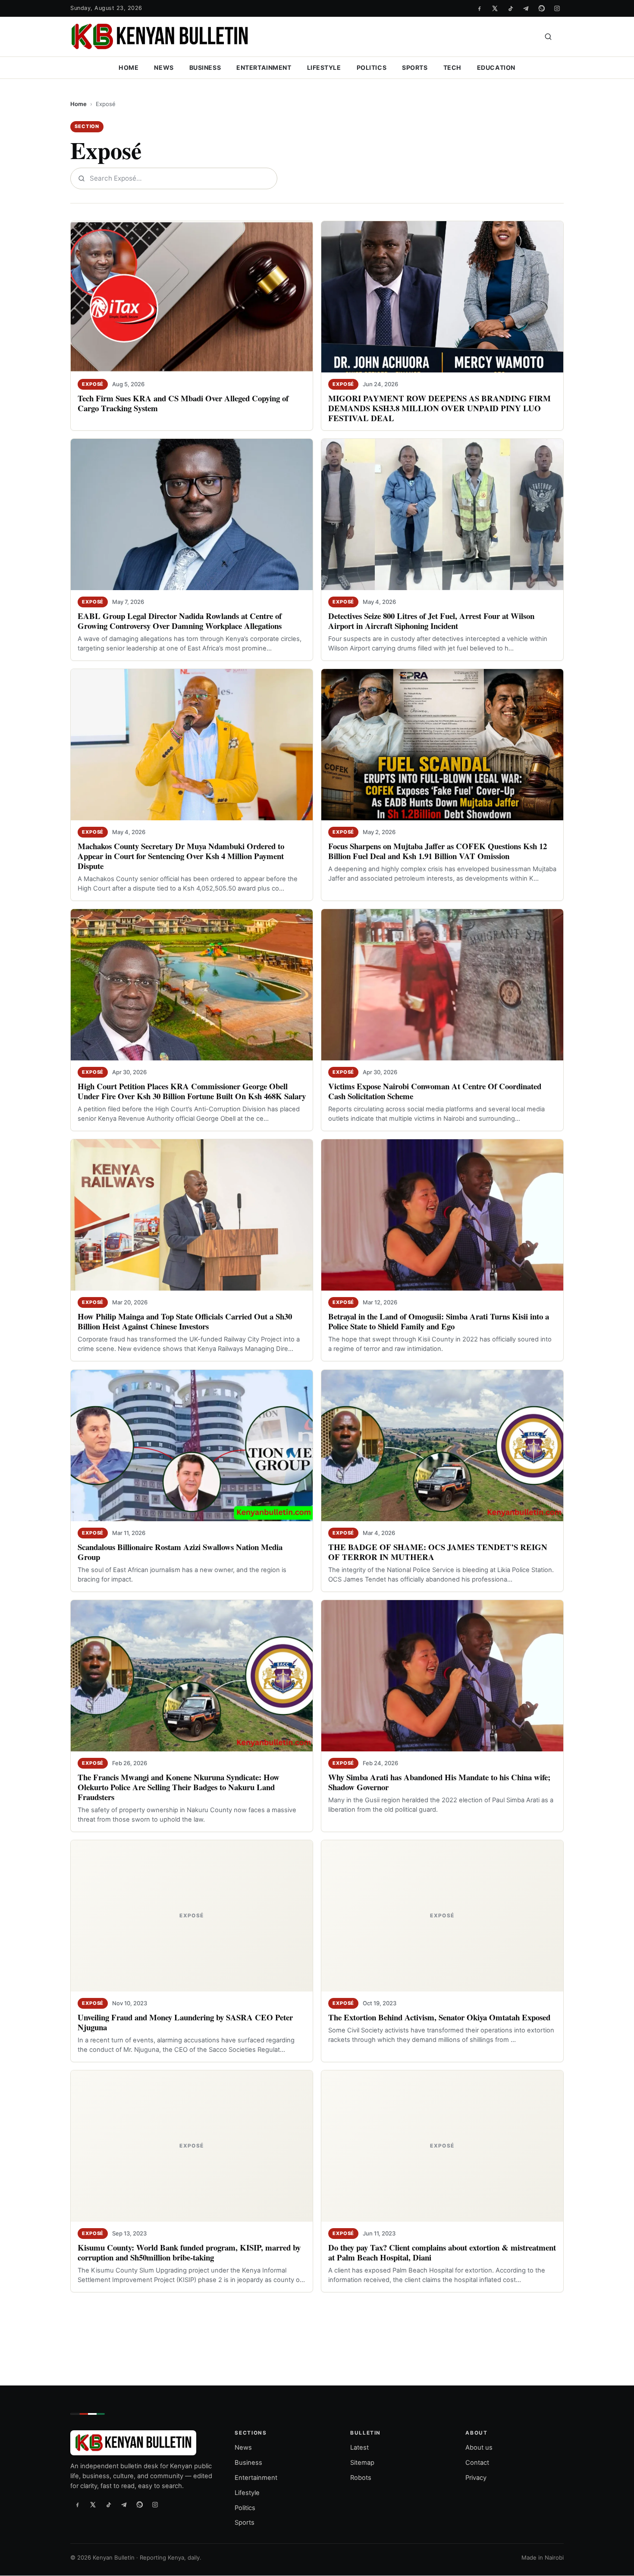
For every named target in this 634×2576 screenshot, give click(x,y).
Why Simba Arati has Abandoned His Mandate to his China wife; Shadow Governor (439, 1782)
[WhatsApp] (541, 8)
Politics (372, 67)
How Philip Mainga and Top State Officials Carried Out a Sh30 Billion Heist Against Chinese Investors (185, 1321)
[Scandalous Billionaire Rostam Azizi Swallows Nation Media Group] (192, 1446)
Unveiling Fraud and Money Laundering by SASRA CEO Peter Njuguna (185, 2022)
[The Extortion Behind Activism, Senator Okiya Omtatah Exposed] (442, 1916)
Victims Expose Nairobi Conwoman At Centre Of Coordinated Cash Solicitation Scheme (435, 1091)
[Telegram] (526, 8)
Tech (452, 67)
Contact (477, 2463)
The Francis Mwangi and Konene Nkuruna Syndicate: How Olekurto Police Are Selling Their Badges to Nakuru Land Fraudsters (179, 1787)
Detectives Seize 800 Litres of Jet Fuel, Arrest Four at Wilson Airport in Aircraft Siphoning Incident (431, 621)
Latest (359, 2448)
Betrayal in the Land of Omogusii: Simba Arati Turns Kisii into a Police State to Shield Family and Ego (439, 1321)
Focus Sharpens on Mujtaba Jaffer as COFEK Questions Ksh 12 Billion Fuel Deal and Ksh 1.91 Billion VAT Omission (438, 851)
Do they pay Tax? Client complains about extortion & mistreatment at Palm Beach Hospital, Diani (442, 2252)
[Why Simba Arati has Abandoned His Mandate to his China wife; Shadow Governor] (442, 1676)
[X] (495, 8)
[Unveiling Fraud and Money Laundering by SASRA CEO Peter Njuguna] (192, 1916)
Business (205, 67)
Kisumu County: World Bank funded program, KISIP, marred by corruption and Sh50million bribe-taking (189, 2252)
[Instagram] (557, 8)
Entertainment (264, 67)
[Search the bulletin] (548, 37)
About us (479, 2448)
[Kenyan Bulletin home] (160, 37)
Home (129, 67)
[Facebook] (479, 8)
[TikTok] (510, 8)
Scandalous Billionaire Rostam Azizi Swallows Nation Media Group (180, 1552)
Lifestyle (324, 67)
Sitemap (362, 2463)
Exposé (93, 384)
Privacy (476, 2478)
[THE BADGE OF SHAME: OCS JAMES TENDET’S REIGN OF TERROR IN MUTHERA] (442, 1446)
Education (496, 67)
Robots (361, 2478)
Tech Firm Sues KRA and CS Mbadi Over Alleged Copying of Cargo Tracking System (183, 403)
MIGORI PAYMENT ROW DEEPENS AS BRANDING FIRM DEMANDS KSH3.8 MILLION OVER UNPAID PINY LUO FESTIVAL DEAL (439, 408)
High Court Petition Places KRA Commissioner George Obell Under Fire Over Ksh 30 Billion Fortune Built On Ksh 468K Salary (192, 1091)
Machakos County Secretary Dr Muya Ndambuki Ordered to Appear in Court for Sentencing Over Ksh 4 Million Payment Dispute (181, 856)
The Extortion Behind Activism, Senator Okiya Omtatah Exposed (439, 2017)
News (164, 67)
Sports (415, 67)
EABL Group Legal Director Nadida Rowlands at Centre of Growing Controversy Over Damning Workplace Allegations (180, 621)
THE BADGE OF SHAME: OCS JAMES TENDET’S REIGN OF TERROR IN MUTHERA (438, 1552)
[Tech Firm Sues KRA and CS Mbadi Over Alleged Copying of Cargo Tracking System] (192, 297)
